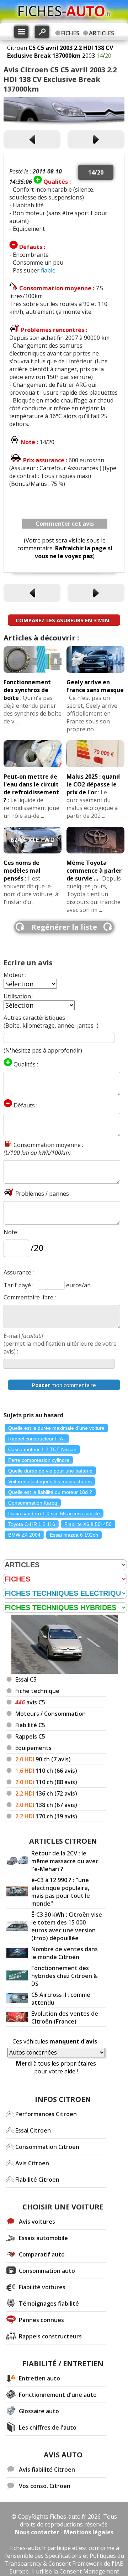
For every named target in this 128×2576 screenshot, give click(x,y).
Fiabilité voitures (42, 2287)
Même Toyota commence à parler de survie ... (94, 871)
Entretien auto (39, 2378)
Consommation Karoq (33, 1503)
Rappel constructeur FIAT (37, 1439)
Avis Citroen (32, 2163)
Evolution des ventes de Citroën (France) (65, 2017)
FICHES (70, 33)
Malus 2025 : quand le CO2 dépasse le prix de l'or (93, 784)
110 (46, 1771)
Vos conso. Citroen (45, 2486)
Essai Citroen (33, 2130)
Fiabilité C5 (30, 1725)
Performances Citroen (46, 2114)
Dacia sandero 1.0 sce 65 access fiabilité (54, 1513)
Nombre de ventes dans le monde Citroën (65, 1953)
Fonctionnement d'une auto (58, 2395)
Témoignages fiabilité (49, 2304)
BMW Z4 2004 (24, 1535)
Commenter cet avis (65, 524)
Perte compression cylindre (39, 1460)
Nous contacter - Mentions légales (64, 2532)
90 (43, 1759)
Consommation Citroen (47, 2147)
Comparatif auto (42, 2254)
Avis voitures (37, 2222)
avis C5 (30, 1702)
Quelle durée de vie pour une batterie (50, 1471)
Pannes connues (41, 2320)
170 (46, 1816)
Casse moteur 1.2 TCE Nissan (42, 1449)
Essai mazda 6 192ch (74, 1535)
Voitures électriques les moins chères (50, 1481)
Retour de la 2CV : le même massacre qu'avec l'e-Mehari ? (65, 1861)
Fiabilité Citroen (37, 2180)
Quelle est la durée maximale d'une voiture (56, 1428)
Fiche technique (37, 1691)
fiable (48, 270)
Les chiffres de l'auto (48, 2427)
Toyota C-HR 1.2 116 (32, 1524)
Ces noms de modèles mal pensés (22, 871)
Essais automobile (43, 2238)
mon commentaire (64, 1385)
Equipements (33, 1748)
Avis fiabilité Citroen (47, 2469)
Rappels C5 (30, 1736)
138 (46, 1805)
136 (46, 1793)
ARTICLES (102, 33)
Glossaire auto (39, 2411)
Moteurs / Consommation (50, 1714)
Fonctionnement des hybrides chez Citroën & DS (65, 1976)
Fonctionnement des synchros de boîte (27, 690)
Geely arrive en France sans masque (95, 686)
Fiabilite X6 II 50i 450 (88, 1524)
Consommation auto (47, 2271)
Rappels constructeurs (50, 2336)
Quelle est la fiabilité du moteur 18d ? (50, 1492)
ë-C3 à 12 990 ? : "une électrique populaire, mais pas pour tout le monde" (61, 1892)
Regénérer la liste (64, 927)
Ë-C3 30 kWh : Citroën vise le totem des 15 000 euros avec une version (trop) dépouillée (67, 1926)
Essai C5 (26, 1679)
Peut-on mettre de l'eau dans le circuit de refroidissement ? (31, 788)
